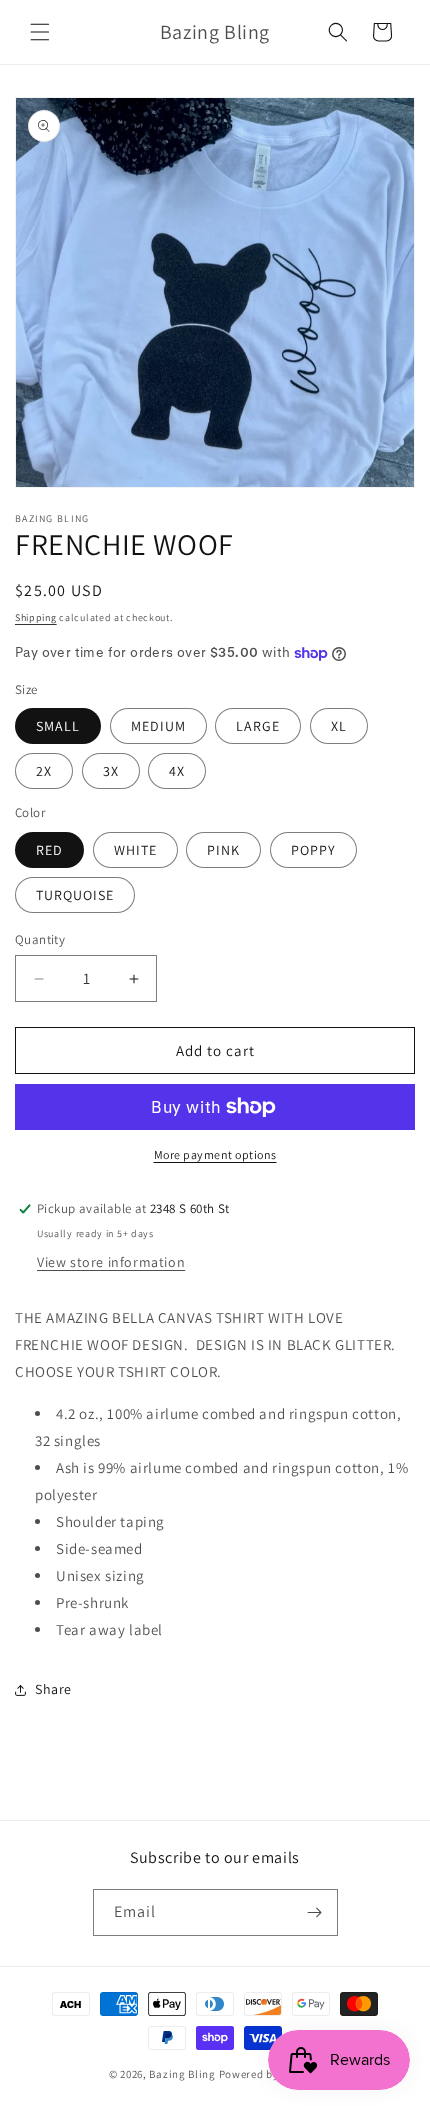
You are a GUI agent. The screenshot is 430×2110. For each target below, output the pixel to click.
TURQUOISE (75, 895)
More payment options (215, 1154)
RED (49, 850)
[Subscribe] (315, 1912)
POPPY (313, 850)
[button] (40, 32)
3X (111, 771)
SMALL (58, 726)
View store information (111, 1262)
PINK (223, 850)
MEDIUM (158, 726)
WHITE (135, 850)
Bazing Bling (182, 2074)
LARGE (258, 726)
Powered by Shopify (270, 2074)
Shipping (36, 617)
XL (339, 726)
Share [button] (53, 1689)
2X (44, 771)
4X (177, 771)
